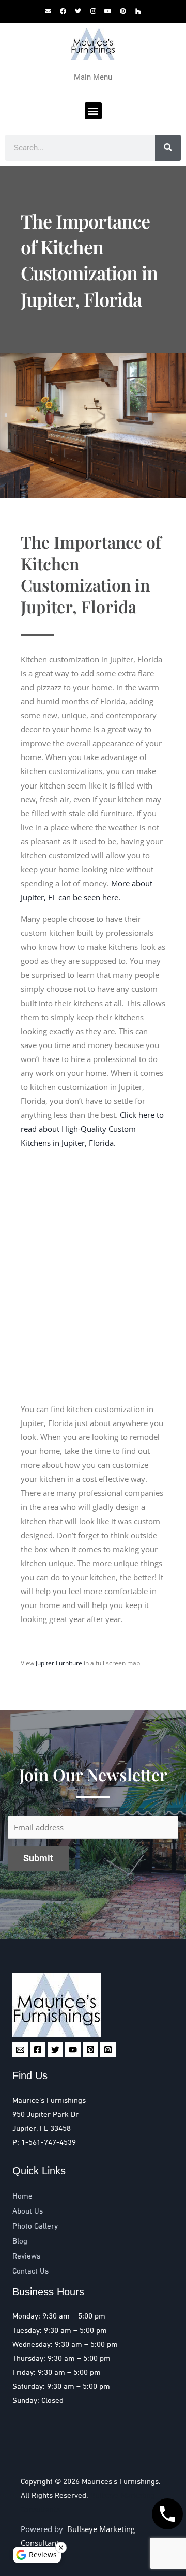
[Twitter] (55, 2050)
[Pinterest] (90, 2050)
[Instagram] (108, 2050)
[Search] (168, 148)
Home (22, 2196)
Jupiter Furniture (59, 1663)
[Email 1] (20, 2050)
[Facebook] (38, 2050)
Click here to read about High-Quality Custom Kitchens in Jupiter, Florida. (92, 1129)
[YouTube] (73, 2050)
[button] (93, 111)
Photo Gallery (35, 2226)
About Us (28, 2211)
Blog (20, 2241)
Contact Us (30, 2271)
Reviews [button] (43, 2555)
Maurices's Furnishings (120, 2482)
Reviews (26, 2256)
